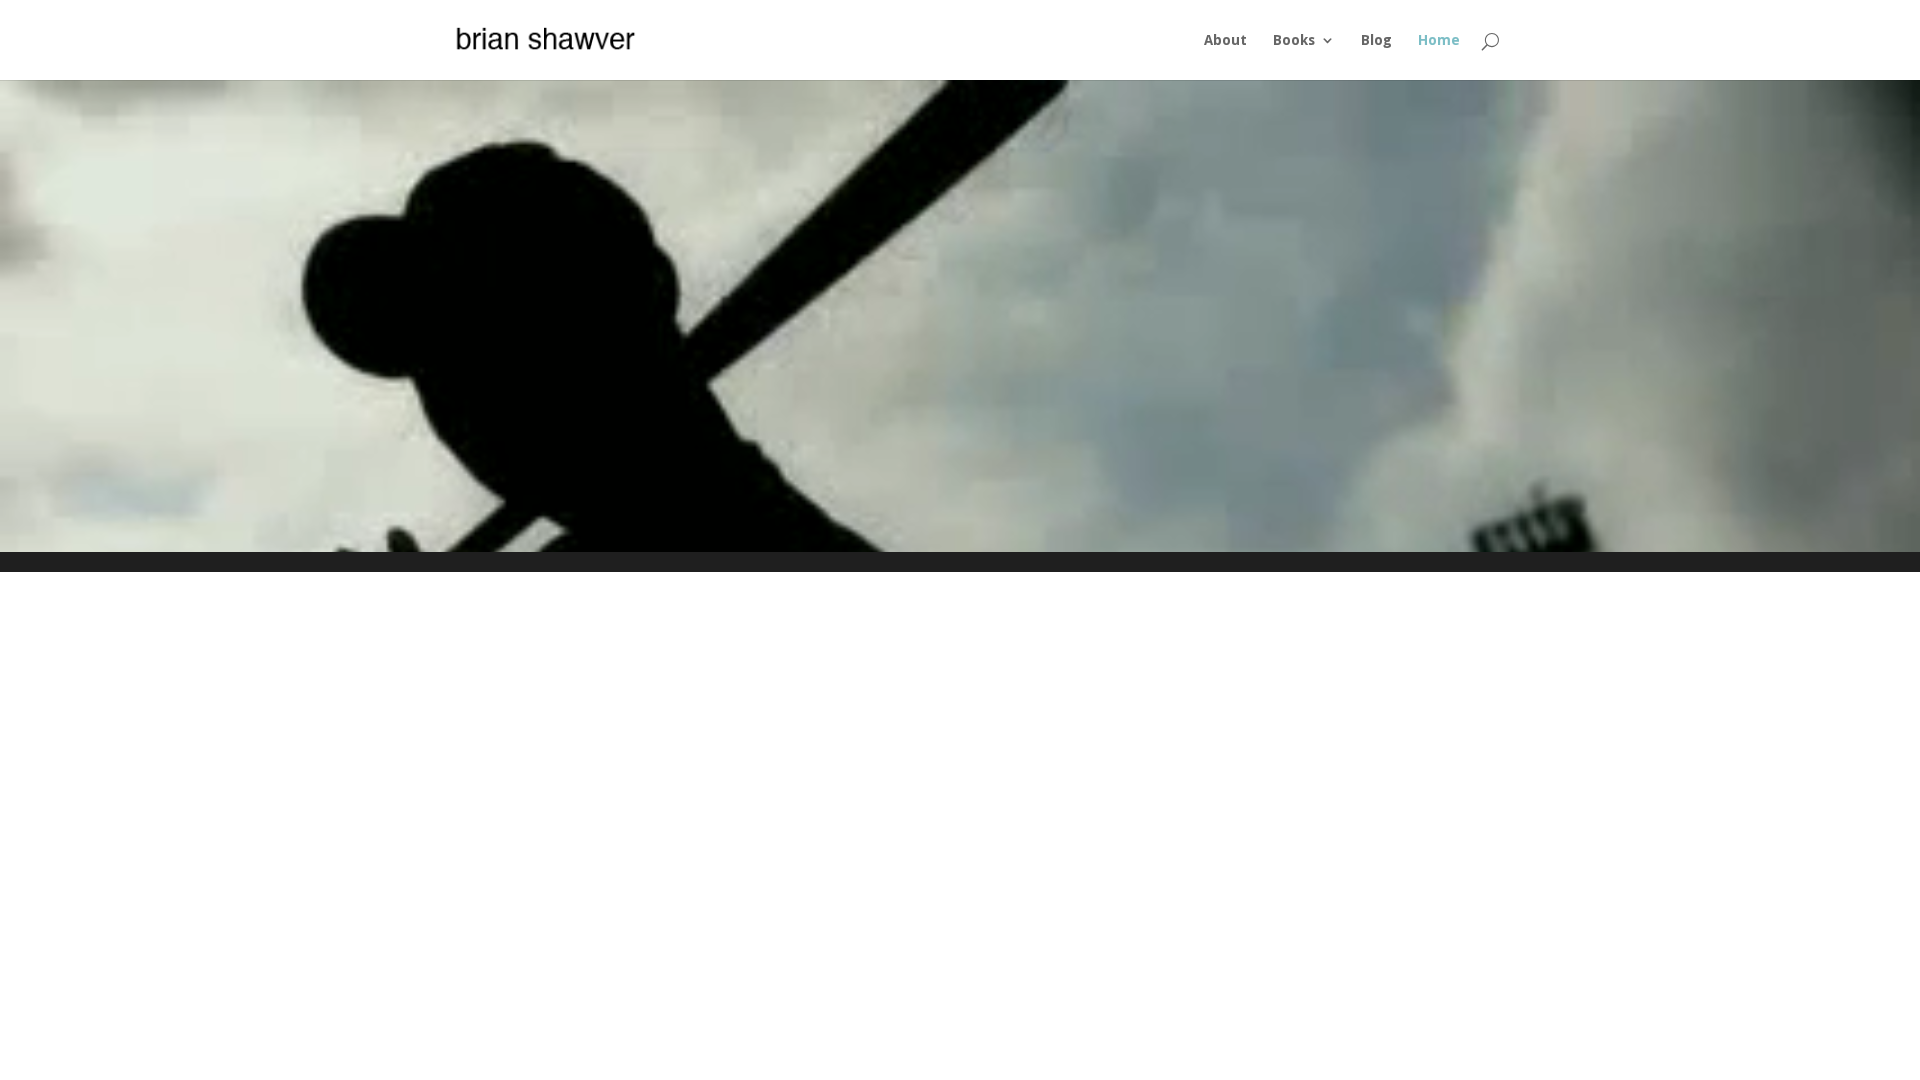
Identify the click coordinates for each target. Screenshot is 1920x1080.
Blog (1376, 40)
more (960, 354)
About (1225, 40)
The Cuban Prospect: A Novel (960, 276)
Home (1439, 40)
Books (1294, 40)
